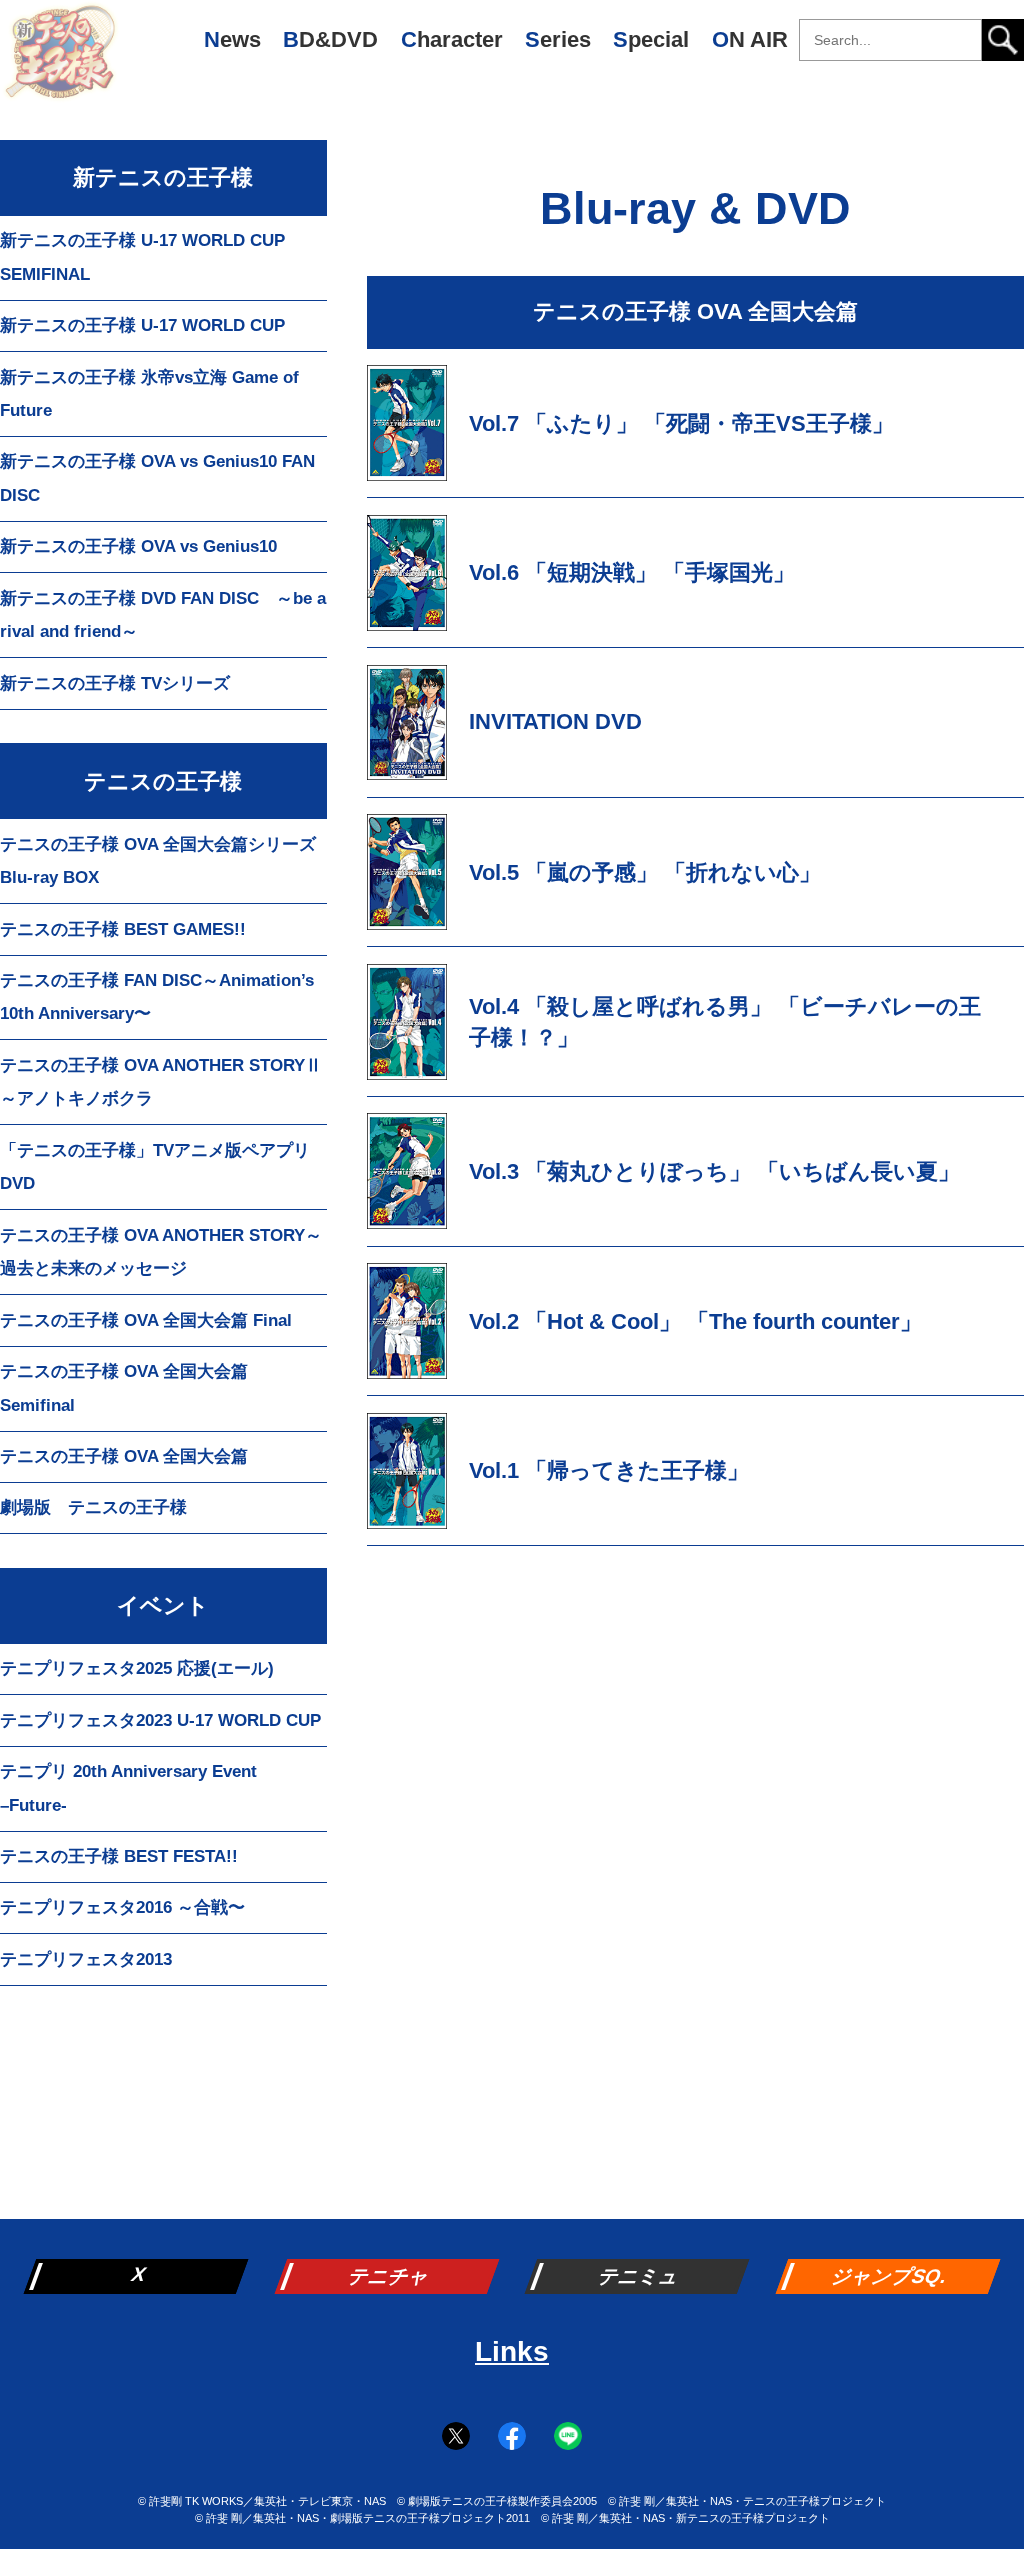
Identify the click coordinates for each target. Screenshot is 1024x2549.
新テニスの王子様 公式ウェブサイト (60, 60)
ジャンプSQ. (890, 2276)
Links (512, 2351)
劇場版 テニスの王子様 (93, 1507)
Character (452, 39)
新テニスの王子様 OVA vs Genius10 (138, 546)
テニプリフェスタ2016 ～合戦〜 (122, 1907)
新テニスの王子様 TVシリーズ (115, 683)
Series (558, 39)
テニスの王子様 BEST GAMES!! (123, 929)
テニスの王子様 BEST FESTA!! (119, 1856)
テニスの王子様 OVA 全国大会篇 (124, 1456)
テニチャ (389, 2276)
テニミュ (639, 2276)
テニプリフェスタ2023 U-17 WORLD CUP (160, 1720)
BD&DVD (330, 39)
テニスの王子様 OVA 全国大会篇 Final (146, 1320)
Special (651, 39)
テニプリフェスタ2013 (86, 1959)
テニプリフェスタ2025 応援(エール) (137, 1668)
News (232, 39)
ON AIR (750, 39)
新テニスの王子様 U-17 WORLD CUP (142, 325)
